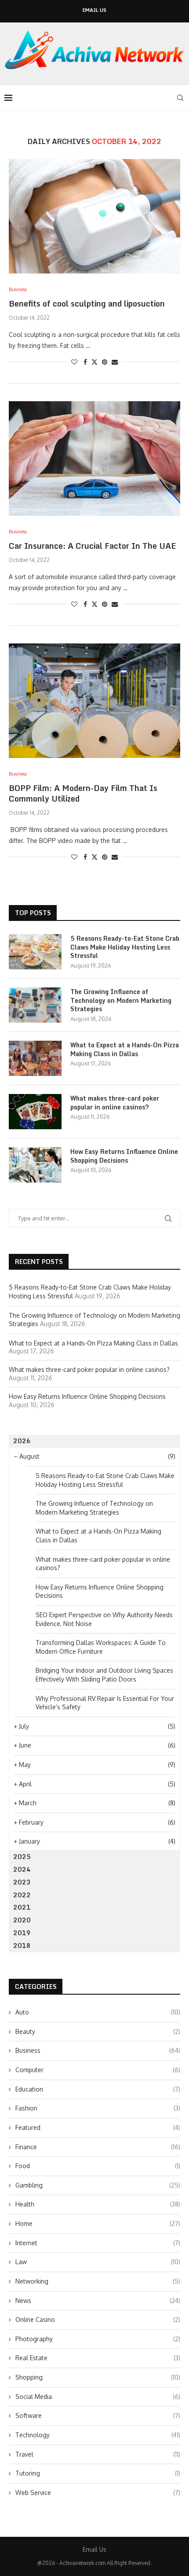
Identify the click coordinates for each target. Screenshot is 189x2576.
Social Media (98, 2397)
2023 (22, 1882)
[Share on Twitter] (94, 362)
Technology (98, 2435)
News (98, 2301)
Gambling (98, 2185)
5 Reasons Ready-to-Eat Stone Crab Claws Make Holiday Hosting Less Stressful (125, 947)
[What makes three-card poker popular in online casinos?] (35, 1112)
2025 (22, 1857)
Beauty (98, 2031)
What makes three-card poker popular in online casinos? (115, 1103)
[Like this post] (74, 362)
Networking (98, 2281)
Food (98, 2166)
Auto (98, 2012)
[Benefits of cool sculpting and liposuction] (94, 216)
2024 (22, 1869)
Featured (98, 2127)
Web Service (98, 2493)
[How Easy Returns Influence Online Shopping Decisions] (35, 1165)
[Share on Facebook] (85, 362)
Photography (98, 2339)
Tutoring (98, 2473)
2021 (22, 1907)
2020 (22, 1920)
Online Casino (98, 2319)
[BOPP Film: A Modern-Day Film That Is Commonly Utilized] (94, 701)
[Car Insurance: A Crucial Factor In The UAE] (94, 458)
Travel (98, 2454)
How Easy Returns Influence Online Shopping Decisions (124, 1156)
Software (98, 2415)
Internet (98, 2243)
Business (98, 2050)
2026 (22, 1441)
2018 (22, 1946)
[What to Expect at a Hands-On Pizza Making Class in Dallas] (35, 1058)
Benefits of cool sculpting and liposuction (87, 303)
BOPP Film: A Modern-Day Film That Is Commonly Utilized (83, 793)
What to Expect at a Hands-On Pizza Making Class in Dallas (125, 1049)
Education (98, 2089)
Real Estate (98, 2358)
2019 (22, 1933)
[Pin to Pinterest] (105, 362)
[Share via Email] (115, 362)
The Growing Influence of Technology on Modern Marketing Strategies (121, 1000)
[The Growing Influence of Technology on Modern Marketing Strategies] (35, 1005)
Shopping (98, 2377)
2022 (22, 1895)
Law (98, 2262)
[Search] (180, 98)
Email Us (94, 10)
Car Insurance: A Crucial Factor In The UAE (93, 546)
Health (98, 2204)
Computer (98, 2070)
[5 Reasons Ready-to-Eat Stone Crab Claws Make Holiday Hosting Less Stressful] (35, 952)
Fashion (98, 2108)
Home (98, 2223)
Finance (98, 2147)
